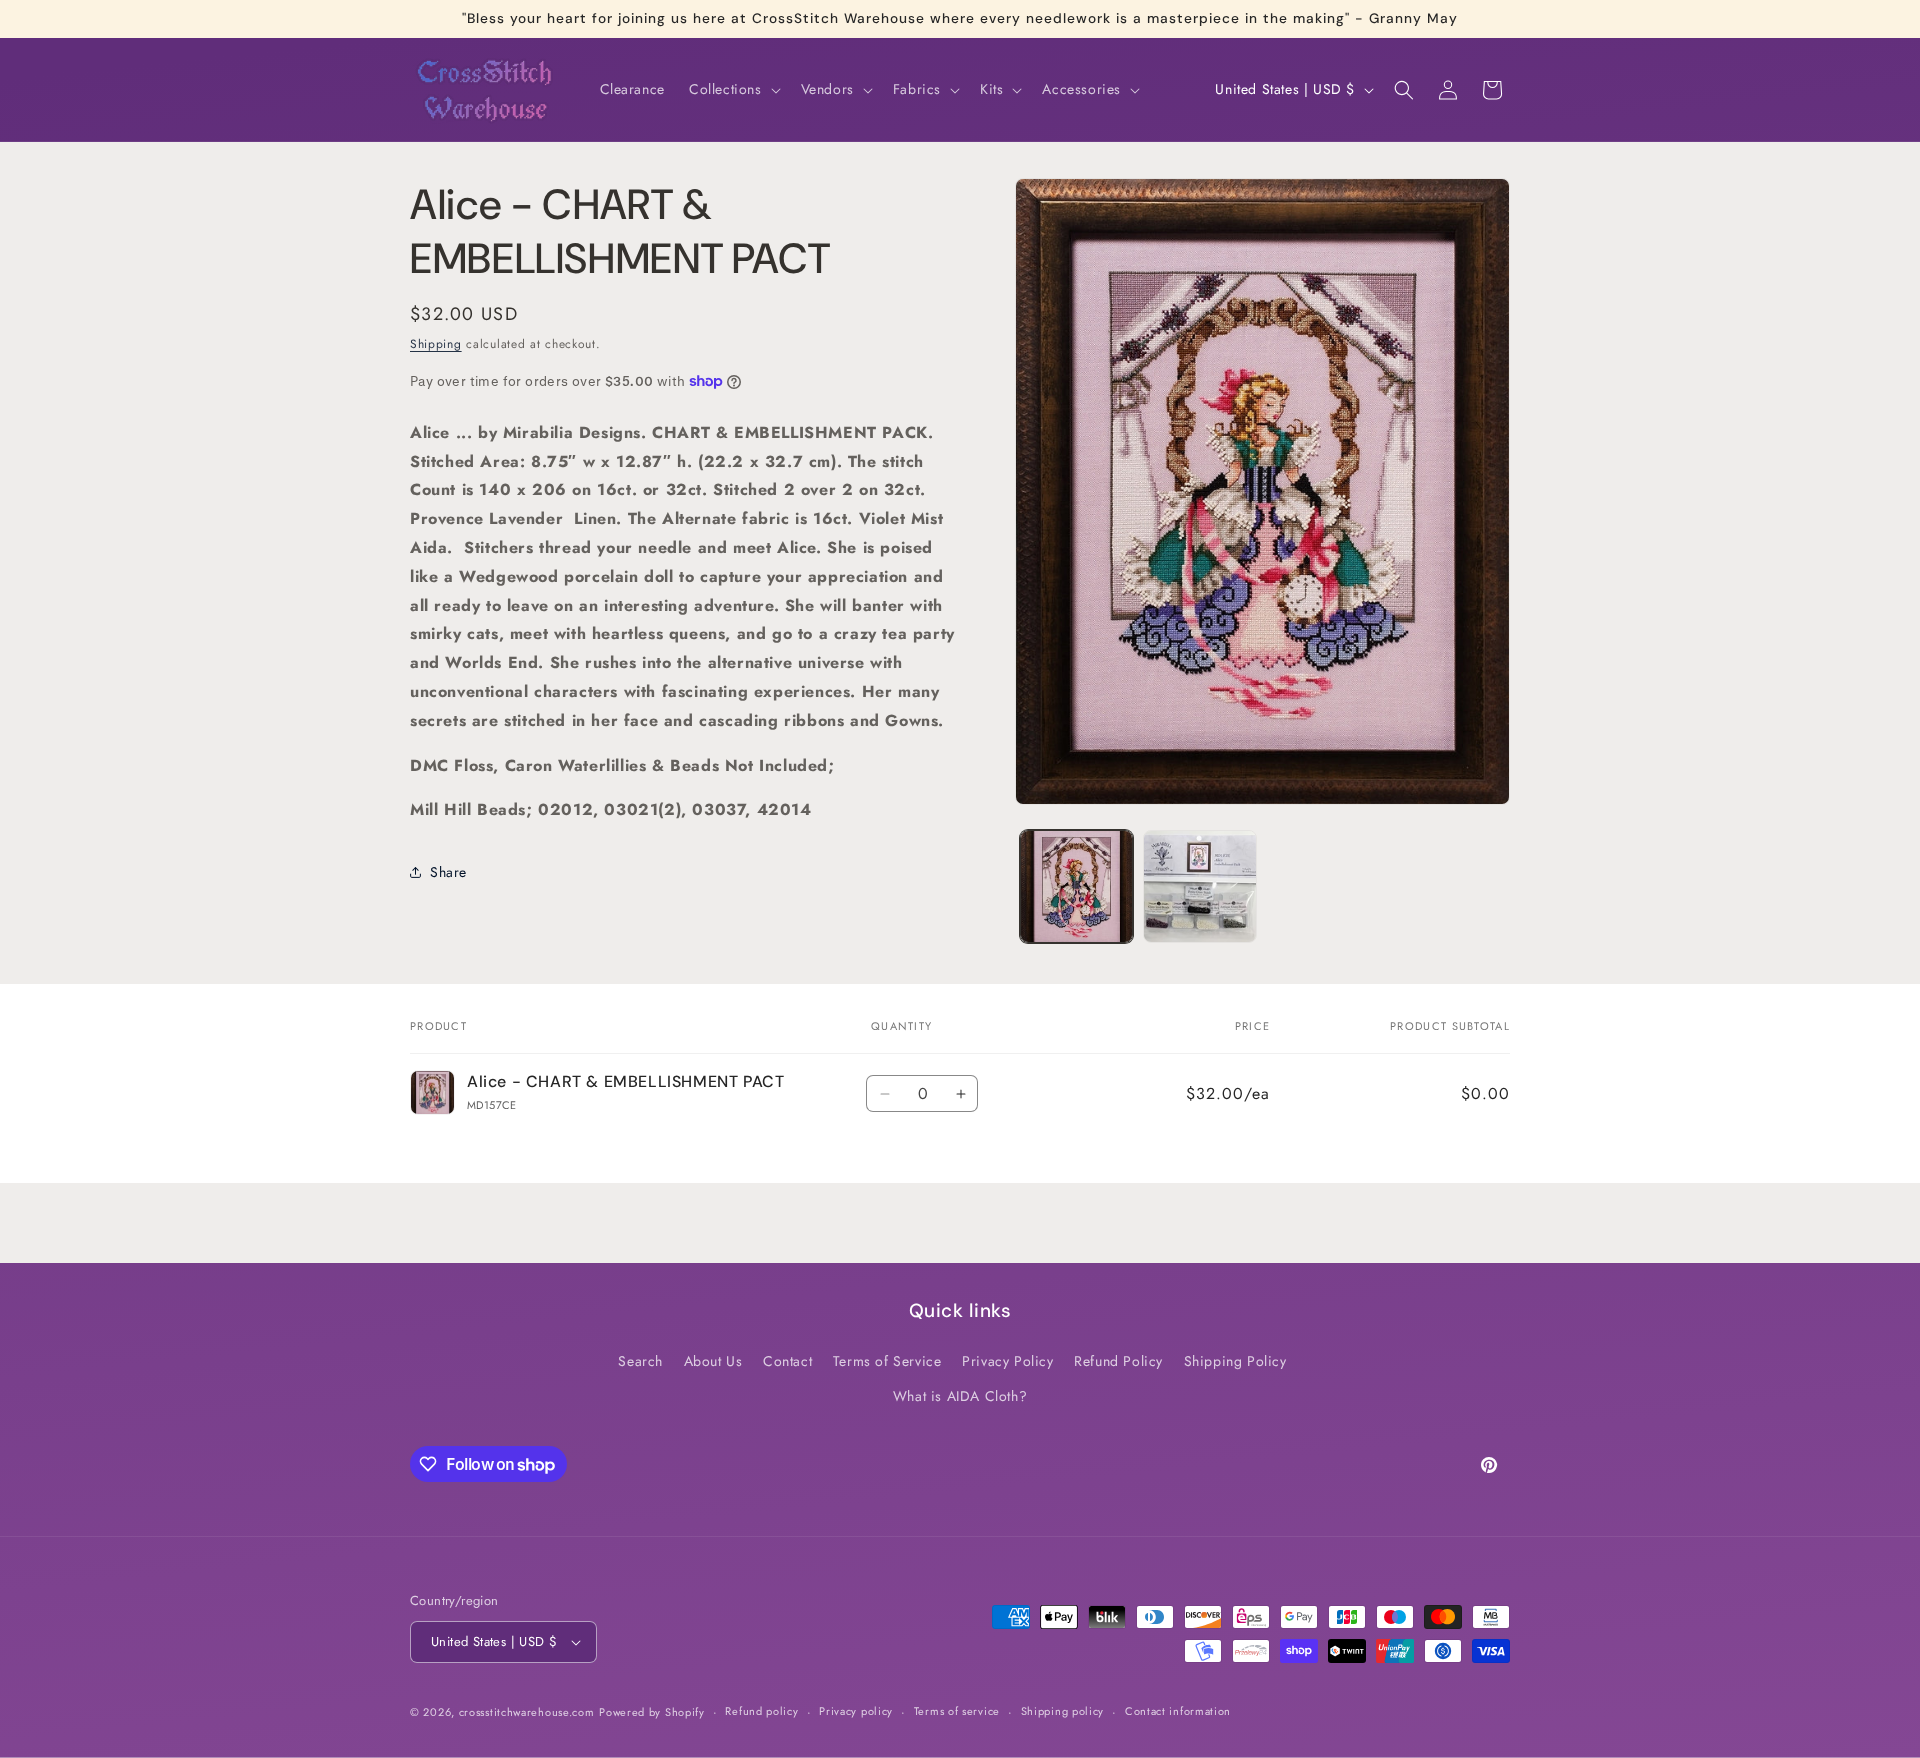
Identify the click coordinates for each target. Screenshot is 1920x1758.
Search (640, 1361)
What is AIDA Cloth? (960, 1396)
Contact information (1178, 1711)
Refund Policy (1118, 1361)
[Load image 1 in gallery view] (1076, 886)
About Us (713, 1361)
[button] (733, 89)
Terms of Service (887, 1361)
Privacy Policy (1007, 1361)
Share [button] (448, 871)
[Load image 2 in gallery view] (1199, 886)
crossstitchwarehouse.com (527, 1712)
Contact (787, 1361)
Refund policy (761, 1711)
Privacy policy (856, 1711)
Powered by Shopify (652, 1712)
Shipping (436, 344)
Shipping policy (1063, 1711)
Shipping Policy (1235, 1361)
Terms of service (957, 1711)
